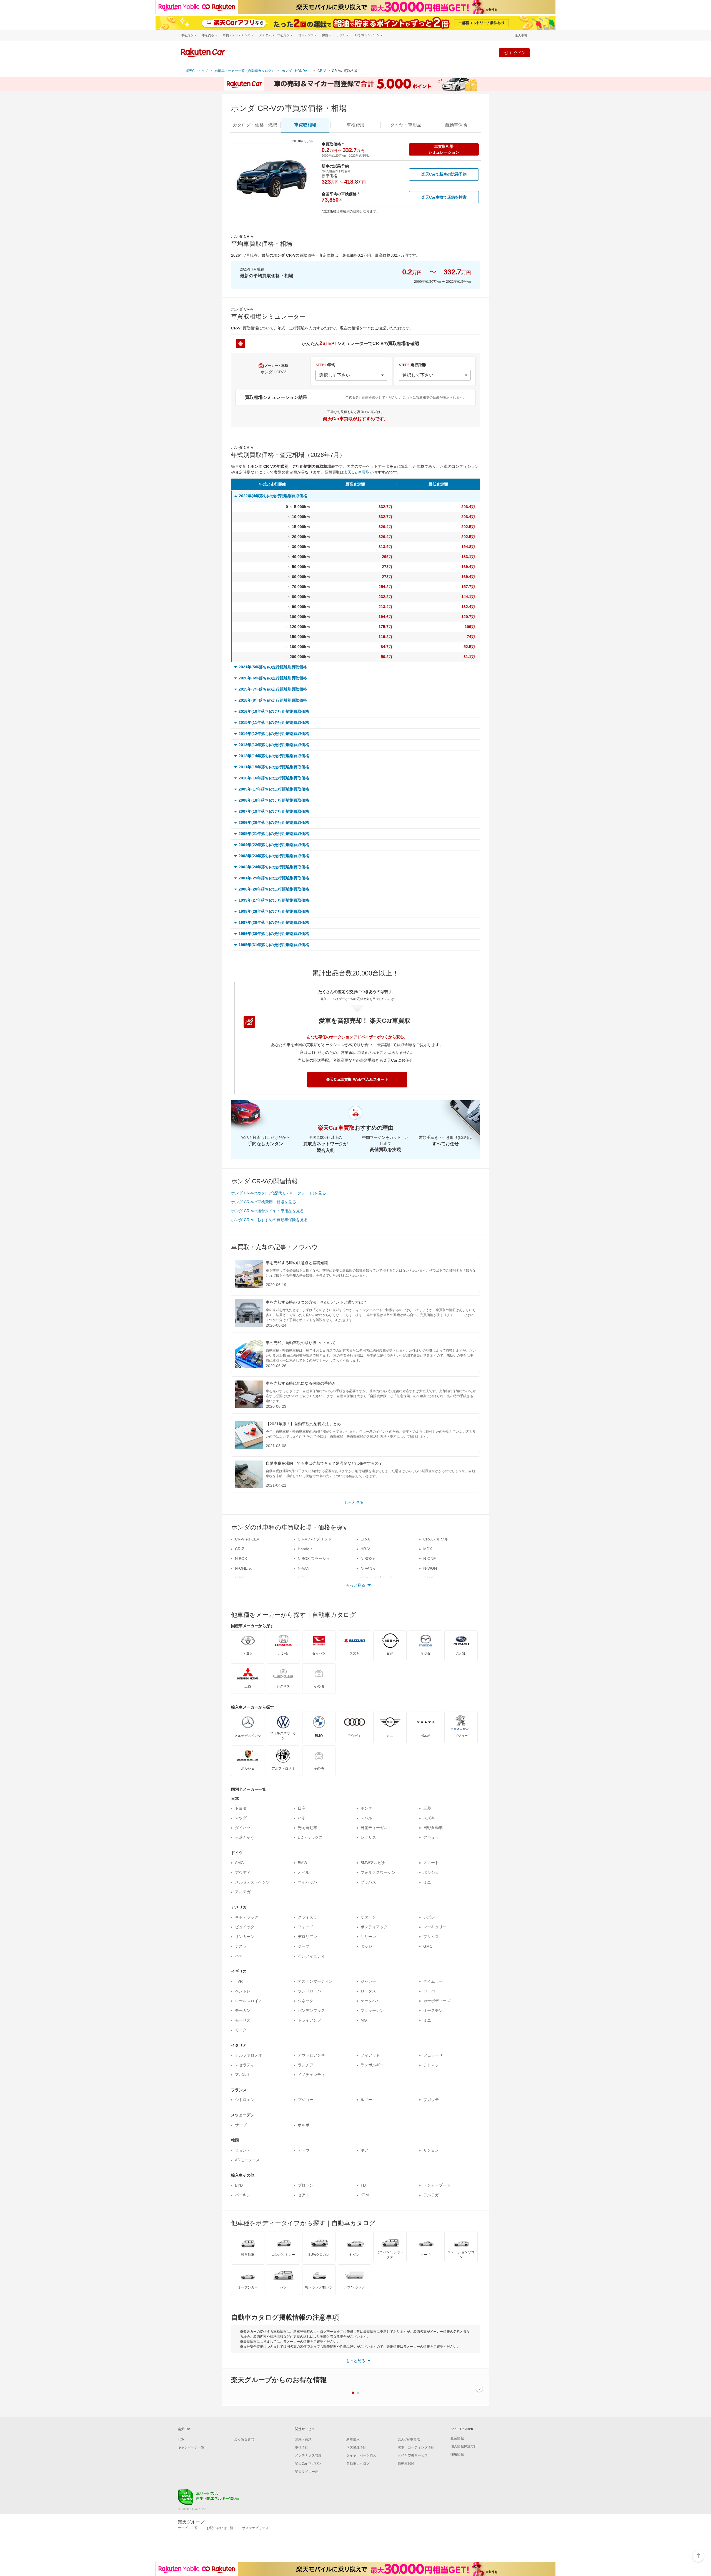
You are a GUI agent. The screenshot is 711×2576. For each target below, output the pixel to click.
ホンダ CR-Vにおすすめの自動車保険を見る (269, 1220)
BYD (239, 2185)
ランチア (306, 2065)
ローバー (431, 1991)
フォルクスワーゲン (378, 1872)
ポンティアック (374, 1927)
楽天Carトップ (197, 71)
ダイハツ (243, 1828)
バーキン (243, 2195)
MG (364, 2020)
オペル (304, 1872)
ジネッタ (306, 2001)
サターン (368, 1917)
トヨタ (241, 1808)
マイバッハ (307, 1882)
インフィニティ (311, 1956)
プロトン (306, 2185)
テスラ (241, 1946)
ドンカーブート (437, 2185)
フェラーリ (433, 2055)
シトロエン (245, 2100)
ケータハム (370, 2001)
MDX (428, 1549)
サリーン (368, 1937)
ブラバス (368, 1882)
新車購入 (353, 2439)
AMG (239, 1863)
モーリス (243, 2020)
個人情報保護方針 (464, 2446)
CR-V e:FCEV (247, 1539)
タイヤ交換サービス (413, 2455)
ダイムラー (433, 1981)
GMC (428, 1946)
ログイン (518, 53)
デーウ (304, 2150)
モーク (241, 2030)
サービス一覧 (188, 2528)
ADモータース (247, 2160)
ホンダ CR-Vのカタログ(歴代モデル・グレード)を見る (279, 1193)
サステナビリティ (256, 2528)
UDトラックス (310, 1837)
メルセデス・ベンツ (252, 1882)
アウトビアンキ (311, 2055)
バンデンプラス (311, 2010)
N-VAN (304, 1568)
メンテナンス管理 (308, 2455)
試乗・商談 (303, 2439)
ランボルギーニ (374, 2065)
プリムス (431, 1937)
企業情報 (457, 2438)
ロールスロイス (249, 2001)
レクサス (368, 1837)
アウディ (243, 1872)
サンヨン (431, 2150)
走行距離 (412, 365)
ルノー (366, 2100)
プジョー (306, 2100)
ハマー (241, 1956)
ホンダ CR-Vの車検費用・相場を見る (264, 1202)
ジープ (304, 1946)
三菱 (427, 1808)
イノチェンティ (311, 2075)
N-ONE (430, 1559)
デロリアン (307, 1937)
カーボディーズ (437, 2001)
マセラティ (245, 2065)
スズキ (429, 1818)
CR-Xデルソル (436, 1539)
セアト (304, 2195)
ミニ (427, 1882)
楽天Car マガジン (308, 2464)
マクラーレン (372, 2010)
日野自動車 (433, 1828)
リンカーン (245, 1937)
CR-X (365, 1539)
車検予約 (302, 2447)
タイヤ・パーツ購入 (361, 2455)
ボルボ (304, 2125)
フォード (306, 1927)
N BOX (241, 1559)
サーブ (241, 2125)
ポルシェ (431, 1872)
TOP (181, 2439)
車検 (355, 125)
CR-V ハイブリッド (315, 1539)
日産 (302, 1808)
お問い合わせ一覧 (220, 2528)
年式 (325, 365)
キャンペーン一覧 (191, 2447)
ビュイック (245, 1927)
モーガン (243, 2010)
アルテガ (243, 1892)
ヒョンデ (243, 2150)
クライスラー (309, 1917)
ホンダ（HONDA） (296, 71)
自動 (456, 125)
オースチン (433, 2010)
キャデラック (247, 1917)
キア (364, 2150)
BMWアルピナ (373, 1863)
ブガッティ (433, 2100)
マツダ (241, 1818)
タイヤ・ (406, 125)
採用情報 (457, 2454)
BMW (302, 1863)
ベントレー (245, 1991)
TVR (239, 1981)
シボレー (431, 1917)
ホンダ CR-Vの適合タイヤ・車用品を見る (267, 1211)
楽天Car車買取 (357, 472)
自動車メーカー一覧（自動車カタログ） (245, 71)
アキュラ (431, 1837)
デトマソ (431, 2065)
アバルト (243, 2075)
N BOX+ (368, 1559)
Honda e (305, 1549)
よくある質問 (244, 2439)
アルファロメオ (249, 2055)
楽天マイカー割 (307, 2472)
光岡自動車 (307, 1828)
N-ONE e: (243, 1568)
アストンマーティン (315, 1981)
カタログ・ (255, 125)
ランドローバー (311, 1991)
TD (363, 2185)
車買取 (305, 125)
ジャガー (368, 1981)
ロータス (368, 1991)
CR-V (322, 71)
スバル (366, 1818)
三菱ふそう (245, 1837)
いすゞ (304, 1818)
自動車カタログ (358, 2464)
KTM (365, 2195)
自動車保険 (406, 2464)
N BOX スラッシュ (314, 1559)
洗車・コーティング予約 (416, 2447)
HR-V (365, 1549)
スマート (431, 1863)
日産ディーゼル (374, 1828)
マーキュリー (435, 1927)
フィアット (370, 2055)
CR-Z (240, 1549)
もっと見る (354, 1502)
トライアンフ (309, 2020)
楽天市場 (521, 35)
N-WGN (430, 1568)
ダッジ (366, 1946)
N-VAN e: (369, 1568)
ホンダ (366, 1808)
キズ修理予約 (356, 2447)
